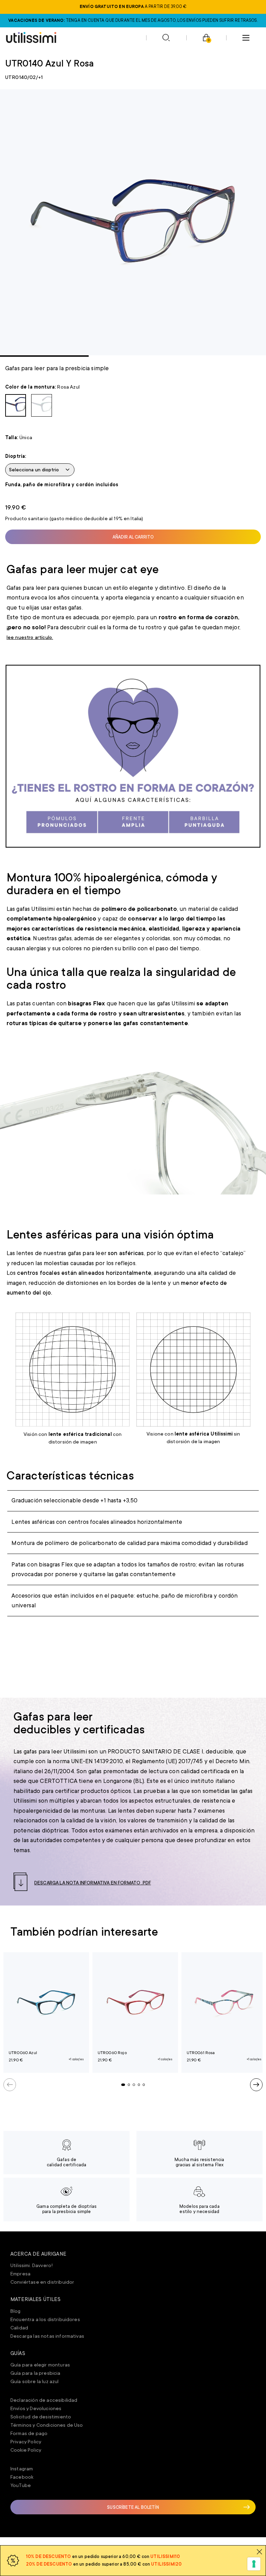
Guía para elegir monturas (40, 2365)
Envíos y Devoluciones (36, 2408)
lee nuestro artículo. (30, 637)
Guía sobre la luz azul (35, 2381)
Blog (16, 2311)
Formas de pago (29, 2433)
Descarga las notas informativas (47, 2336)
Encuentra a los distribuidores (45, 2319)
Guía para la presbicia (36, 2373)
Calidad (19, 2328)
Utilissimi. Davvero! (32, 2265)
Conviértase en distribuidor (42, 2282)
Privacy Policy (26, 2442)
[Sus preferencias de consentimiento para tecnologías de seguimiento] (254, 2564)
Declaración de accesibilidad (44, 2400)
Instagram (22, 2469)
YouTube (21, 2485)
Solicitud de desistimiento (41, 2417)
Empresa (20, 2274)
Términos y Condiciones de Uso (47, 2425)
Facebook (22, 2477)
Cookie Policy (26, 2450)
